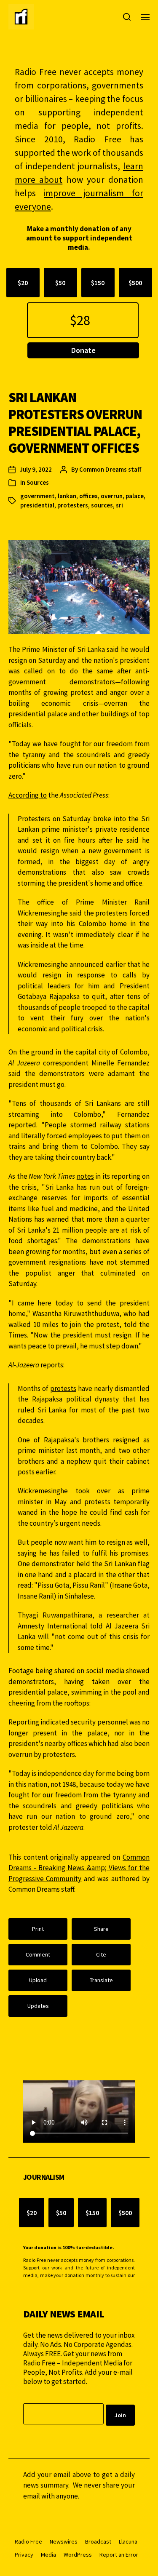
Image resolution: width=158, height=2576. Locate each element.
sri (119, 505)
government (37, 496)
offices (88, 496)
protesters (73, 505)
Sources (38, 482)
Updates (38, 2006)
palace (135, 496)
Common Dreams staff (110, 469)
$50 (60, 283)
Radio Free (28, 2541)
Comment (38, 1954)
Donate (83, 350)
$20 (23, 283)
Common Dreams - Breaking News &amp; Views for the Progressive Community (79, 1868)
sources (102, 505)
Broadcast (98, 2541)
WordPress (78, 2555)
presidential (37, 505)
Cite (101, 1954)
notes (85, 1176)
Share (101, 1929)
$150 (98, 283)
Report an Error (119, 2555)
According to (28, 795)
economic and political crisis (60, 1029)
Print (38, 1929)
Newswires (64, 2541)
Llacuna (128, 2541)
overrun (112, 496)
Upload (38, 1980)
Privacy (24, 2555)
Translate (101, 1980)
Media (48, 2555)
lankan (67, 496)
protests (63, 1388)
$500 (135, 283)
